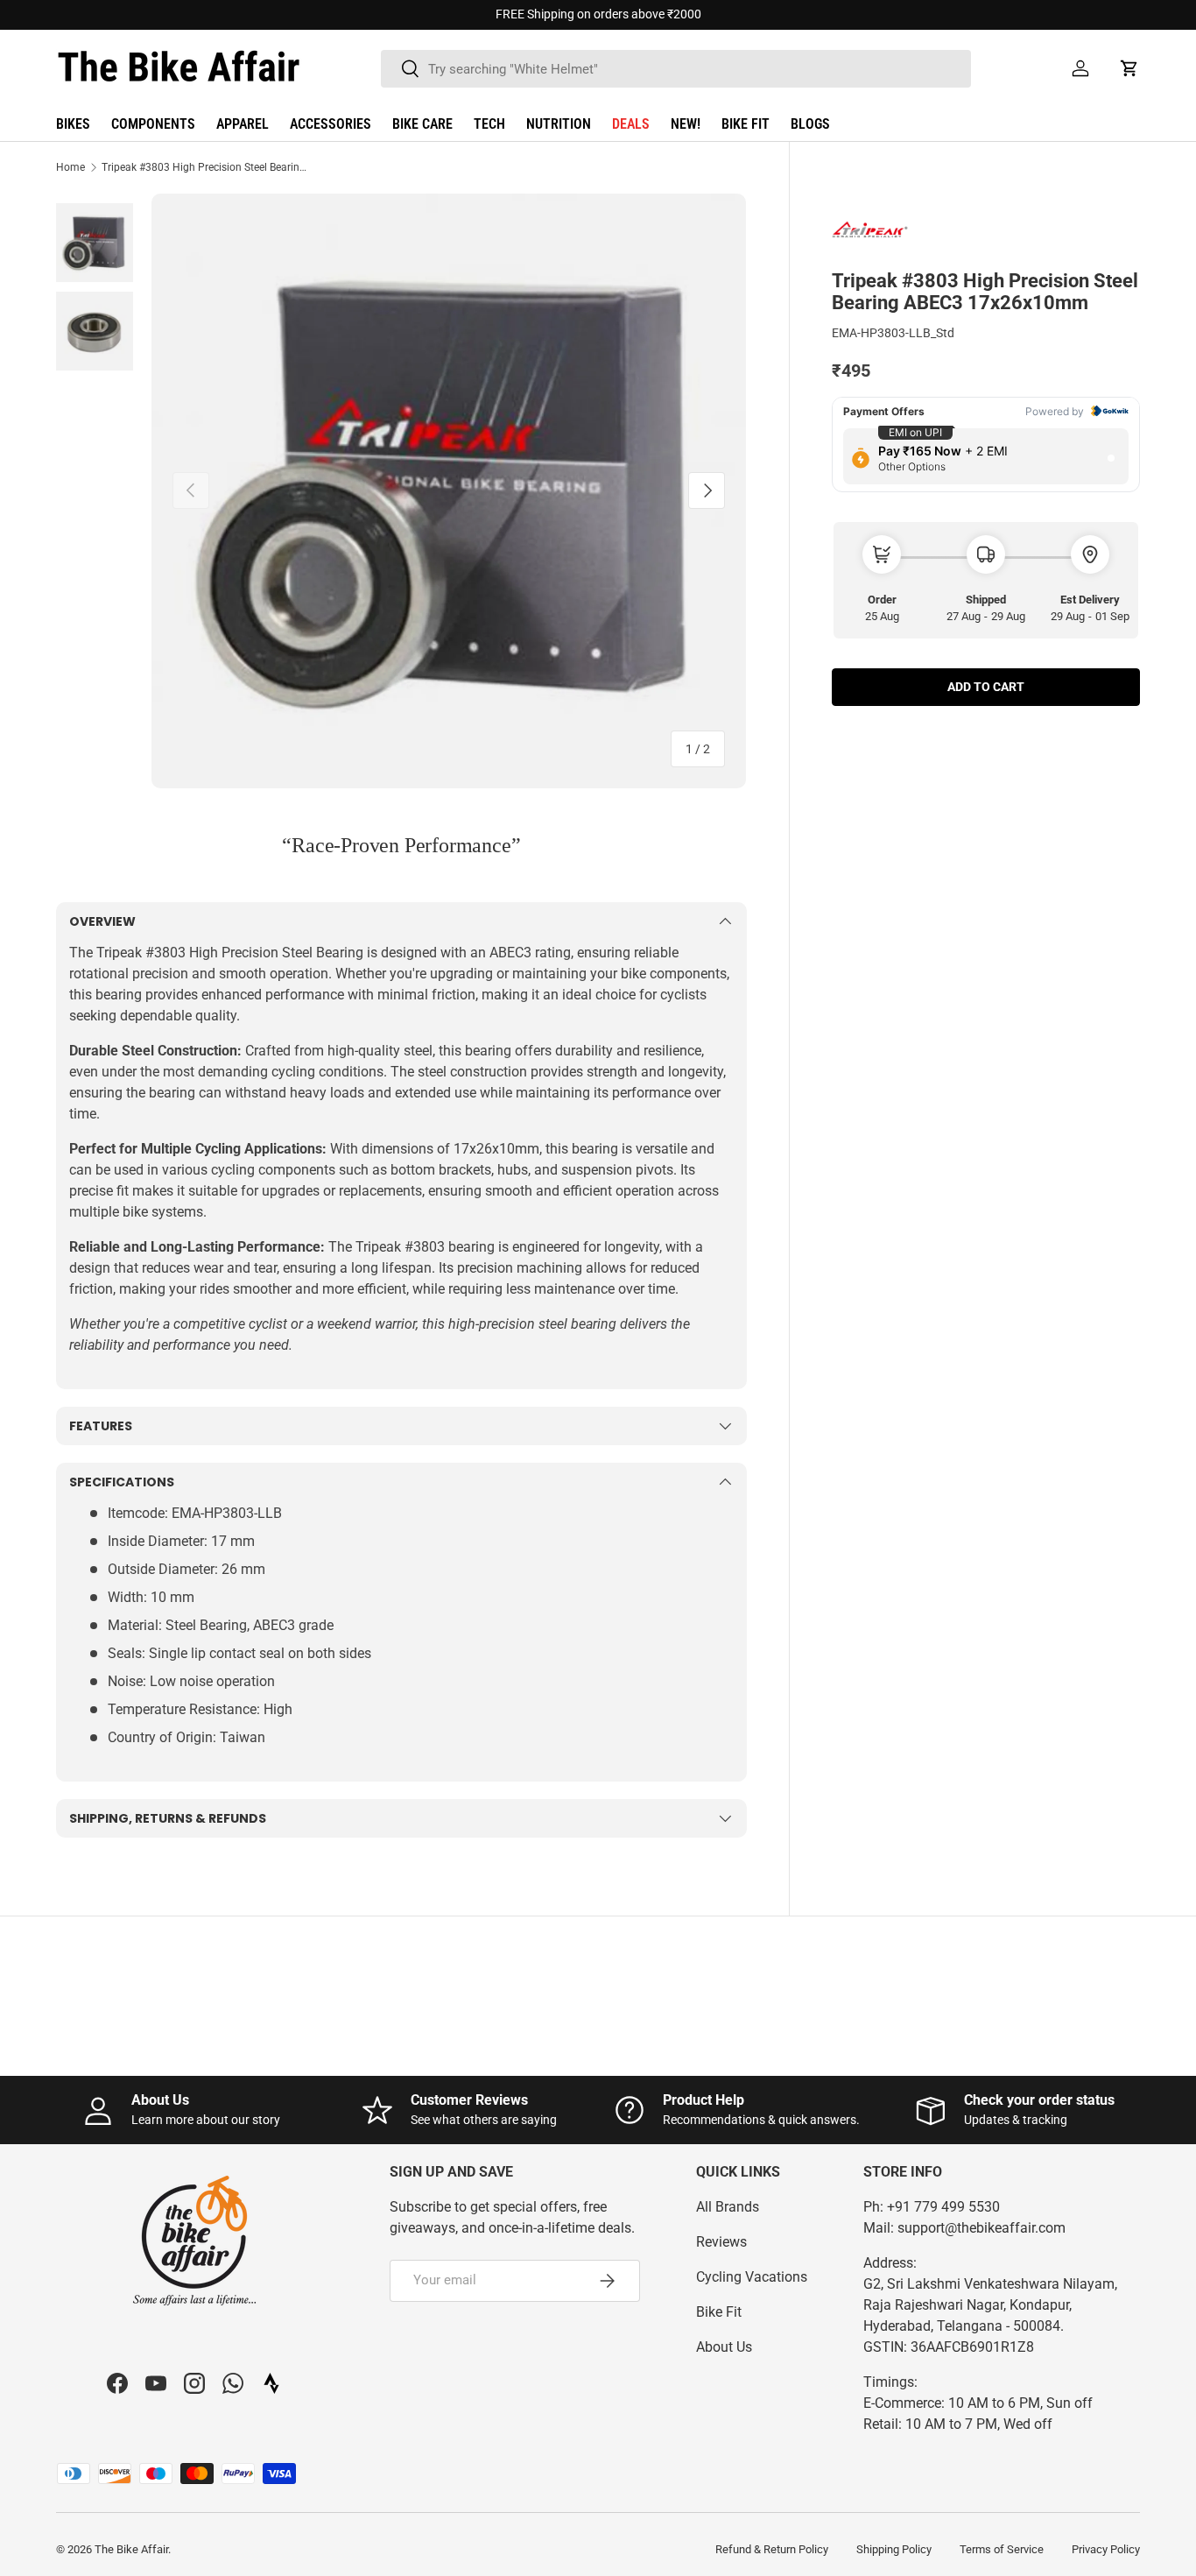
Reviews (721, 2242)
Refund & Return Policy (772, 2549)
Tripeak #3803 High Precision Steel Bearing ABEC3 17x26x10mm (207, 167)
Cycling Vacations (752, 2277)
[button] (1129, 68)
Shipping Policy (894, 2549)
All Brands (728, 2207)
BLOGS (810, 124)
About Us (724, 2347)
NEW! (686, 124)
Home (70, 167)
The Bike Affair (131, 2549)
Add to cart (986, 686)
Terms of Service (1002, 2549)
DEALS (631, 124)
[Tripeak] (876, 231)
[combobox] (676, 69)
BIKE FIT (746, 124)
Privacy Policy (1106, 2549)
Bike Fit (719, 2312)
